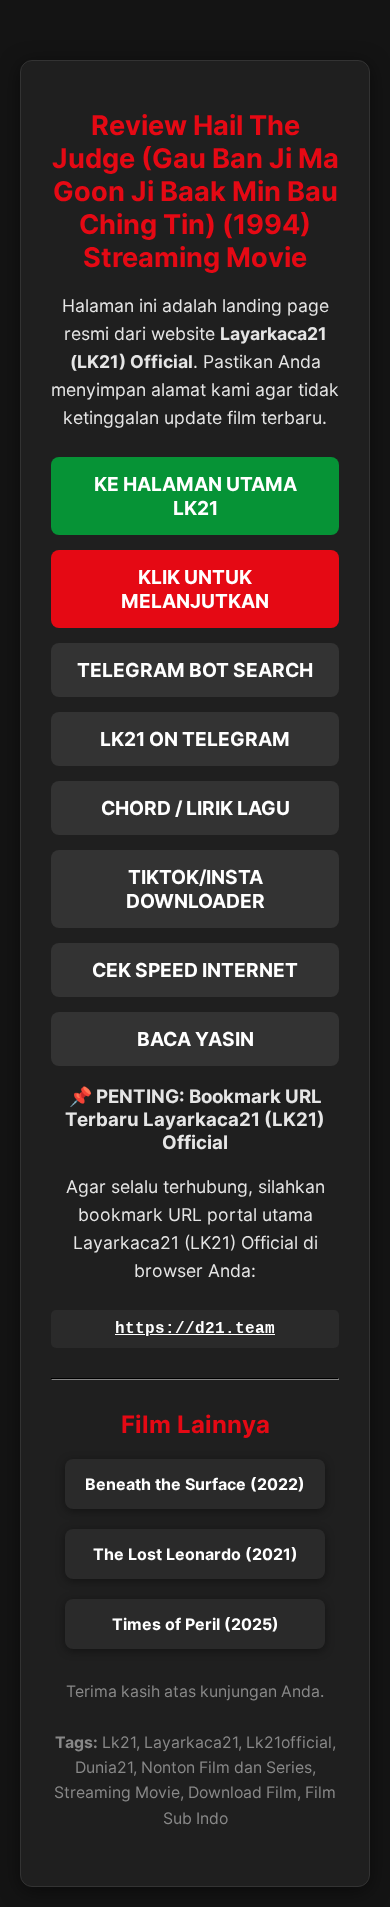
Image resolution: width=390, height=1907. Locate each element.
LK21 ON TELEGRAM (195, 739)
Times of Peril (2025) (195, 1624)
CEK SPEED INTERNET (195, 970)
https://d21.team (195, 1329)
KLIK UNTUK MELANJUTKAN (195, 589)
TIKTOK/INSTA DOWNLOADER (195, 889)
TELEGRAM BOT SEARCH (195, 670)
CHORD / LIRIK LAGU (195, 808)
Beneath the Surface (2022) (195, 1484)
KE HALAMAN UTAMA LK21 (195, 496)
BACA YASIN (195, 1039)
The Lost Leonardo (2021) (195, 1554)
